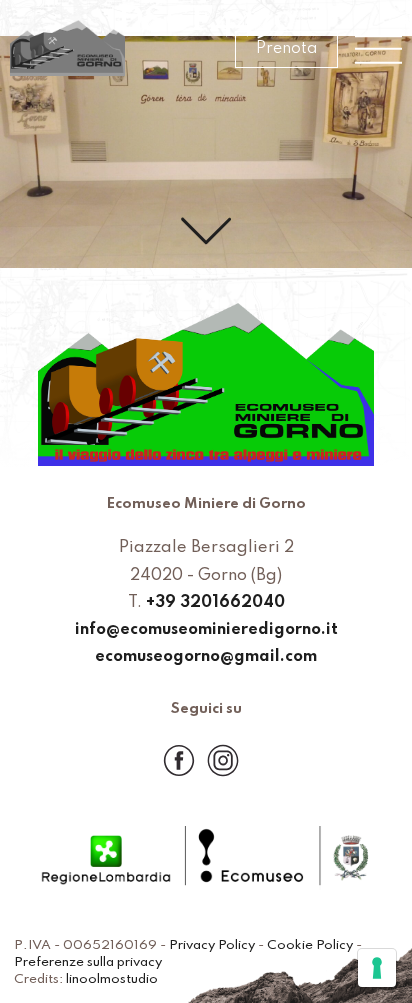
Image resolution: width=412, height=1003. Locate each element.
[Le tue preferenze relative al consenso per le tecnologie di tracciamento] (377, 968)
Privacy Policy (212, 945)
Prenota (286, 49)
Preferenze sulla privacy (88, 962)
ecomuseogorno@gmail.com (206, 657)
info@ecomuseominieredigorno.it (206, 630)
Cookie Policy (310, 945)
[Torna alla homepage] (67, 49)
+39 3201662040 (215, 603)
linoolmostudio (112, 979)
